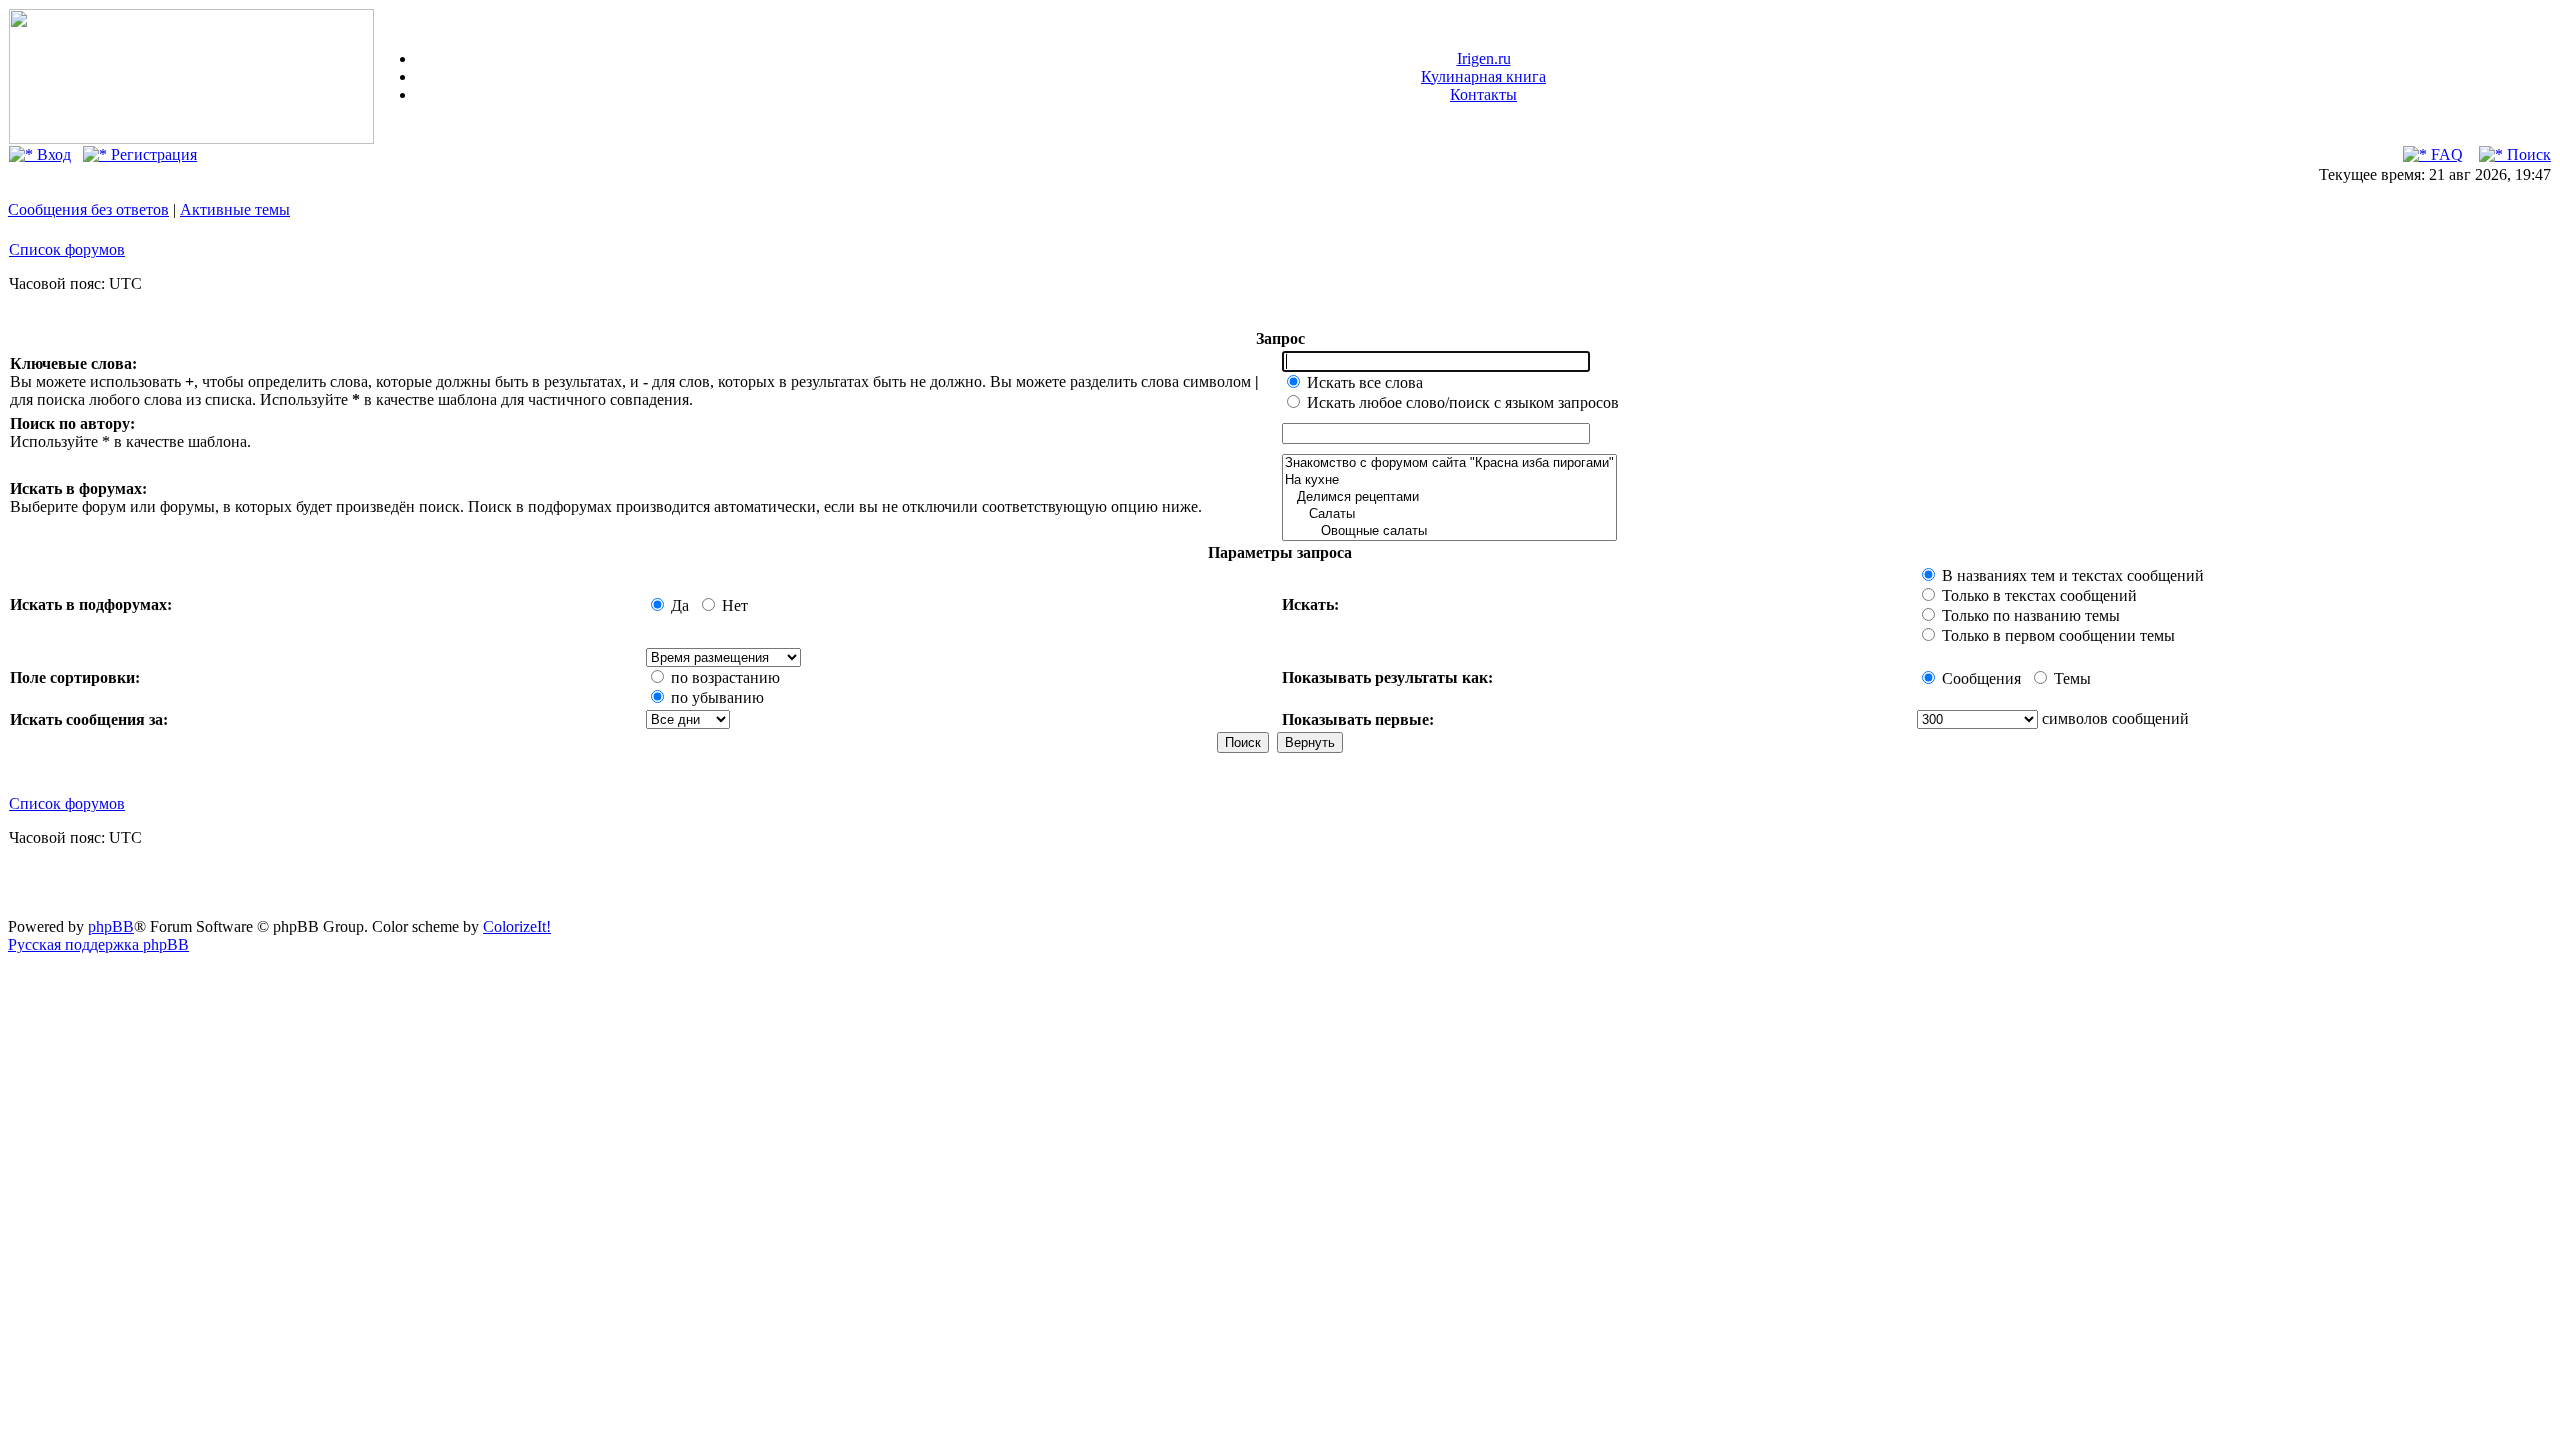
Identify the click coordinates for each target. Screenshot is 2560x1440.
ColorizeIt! (517, 926)
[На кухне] (1449, 480)
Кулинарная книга (1483, 76)
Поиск (2527, 154)
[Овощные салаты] (1449, 531)
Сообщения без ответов (88, 209)
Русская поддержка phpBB (98, 944)
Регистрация (152, 154)
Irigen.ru (1484, 58)
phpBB (111, 926)
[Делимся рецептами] (1449, 497)
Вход (52, 154)
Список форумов (67, 249)
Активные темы (235, 209)
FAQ (2445, 154)
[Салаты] (1449, 514)
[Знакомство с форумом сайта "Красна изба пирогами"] (1449, 463)
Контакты (1483, 94)
